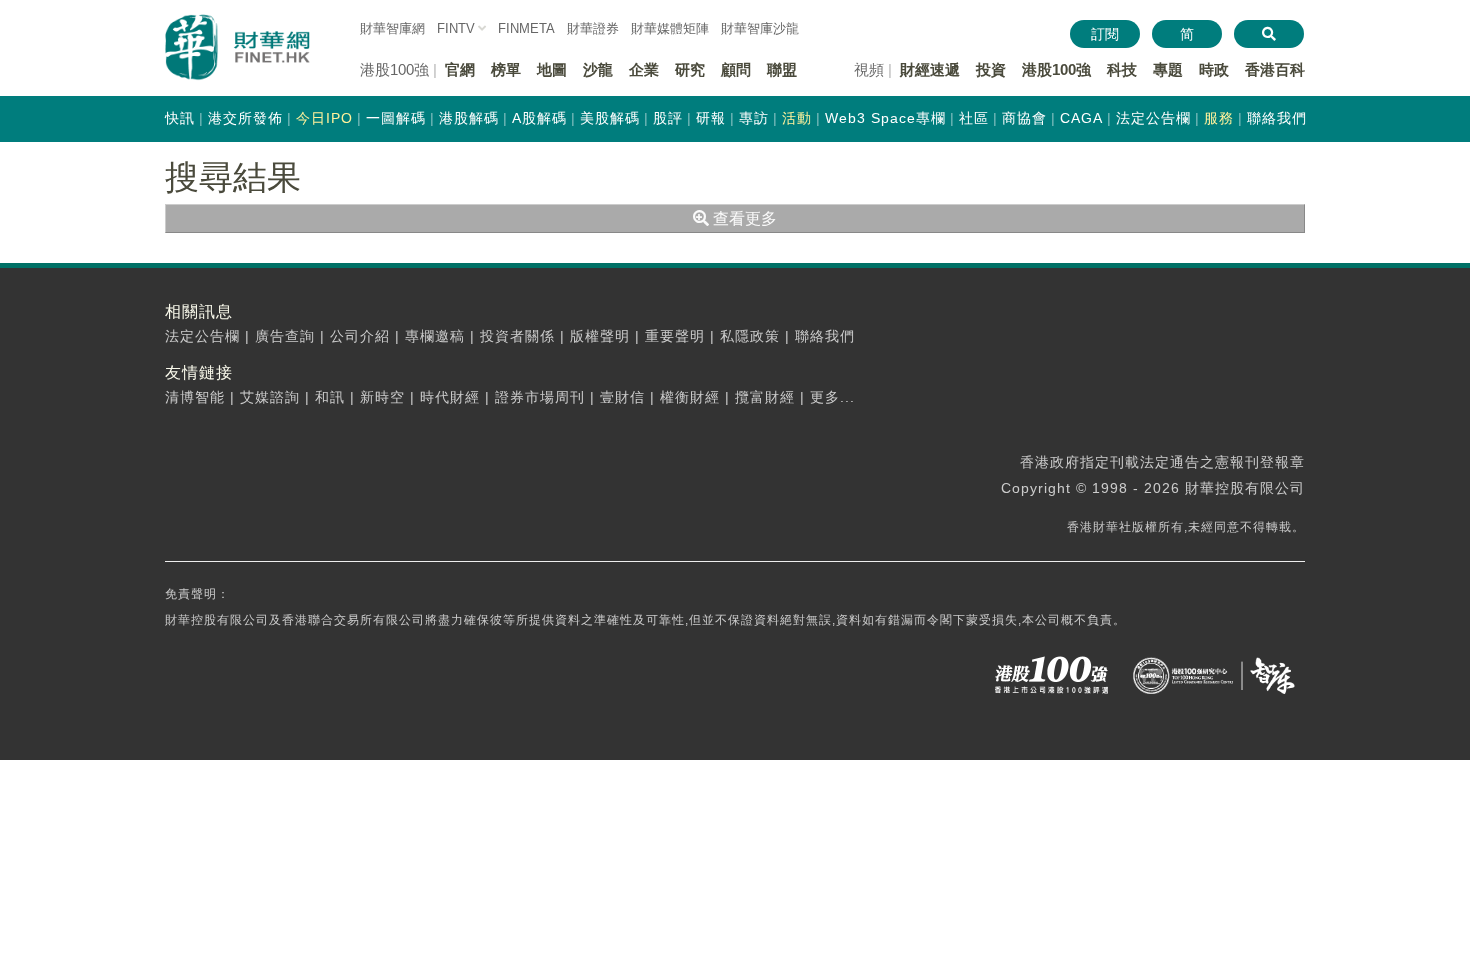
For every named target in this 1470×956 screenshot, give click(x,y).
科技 (1122, 69)
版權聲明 (600, 336)
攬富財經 (765, 397)
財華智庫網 (392, 28)
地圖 (552, 69)
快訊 (180, 118)
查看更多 (743, 218)
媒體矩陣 (670, 28)
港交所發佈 (245, 118)
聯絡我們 (1277, 118)
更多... (832, 397)
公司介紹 (360, 336)
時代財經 (450, 397)
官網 (460, 69)
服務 (1219, 118)
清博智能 (195, 397)
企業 (644, 69)
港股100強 (1056, 69)
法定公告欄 (1153, 118)
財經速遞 (930, 69)
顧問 (736, 69)
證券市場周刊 (540, 397)
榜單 (506, 69)
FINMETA (526, 28)
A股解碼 (539, 118)
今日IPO (324, 118)
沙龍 (598, 69)
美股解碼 (610, 118)
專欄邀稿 (435, 336)
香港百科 (1275, 69)
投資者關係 (517, 336)
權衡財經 (690, 397)
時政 (1214, 69)
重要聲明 (675, 336)
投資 (991, 69)
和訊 (330, 397)
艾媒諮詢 (270, 397)
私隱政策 (750, 336)
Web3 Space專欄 (885, 118)
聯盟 (782, 69)
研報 (711, 118)
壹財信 (622, 397)
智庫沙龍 (760, 28)
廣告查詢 (285, 336)
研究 (690, 69)
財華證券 (593, 28)
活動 (797, 118)
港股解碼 (469, 118)
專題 (1168, 69)
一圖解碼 (396, 118)
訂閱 (1105, 34)
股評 (668, 118)
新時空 (382, 397)
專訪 (754, 118)
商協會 (1024, 118)
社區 (974, 118)
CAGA (1081, 118)
